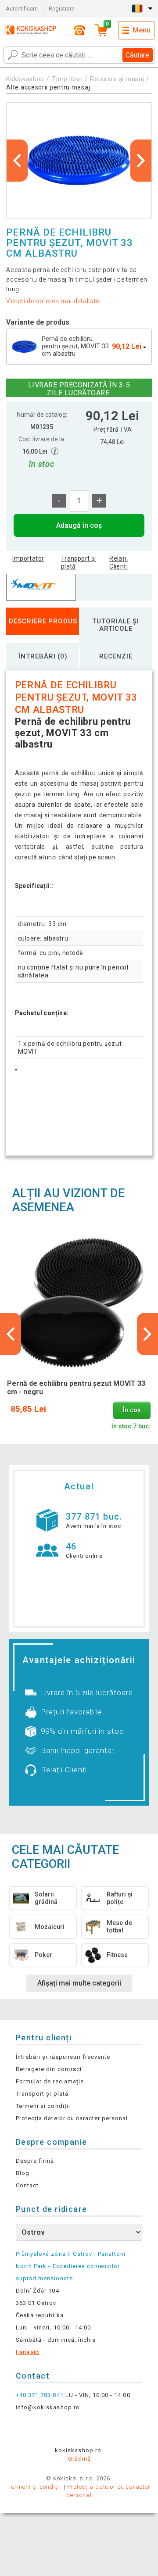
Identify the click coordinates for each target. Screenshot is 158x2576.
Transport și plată (79, 562)
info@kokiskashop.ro (48, 2407)
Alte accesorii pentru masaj (48, 87)
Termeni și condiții (43, 2106)
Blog (23, 2173)
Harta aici (28, 2352)
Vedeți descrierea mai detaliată (53, 301)
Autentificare (22, 9)
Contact (27, 2185)
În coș (132, 1410)
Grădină (79, 2459)
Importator (28, 558)
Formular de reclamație (50, 2081)
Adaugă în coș (79, 525)
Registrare (62, 9)
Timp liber (67, 79)
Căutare (137, 55)
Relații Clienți (118, 562)
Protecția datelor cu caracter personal (72, 2118)
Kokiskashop (25, 79)
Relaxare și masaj (117, 79)
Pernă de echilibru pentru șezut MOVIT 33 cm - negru (76, 1388)
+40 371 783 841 (40, 2395)
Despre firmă (35, 2161)
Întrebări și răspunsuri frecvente (63, 2057)
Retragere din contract (49, 2069)
